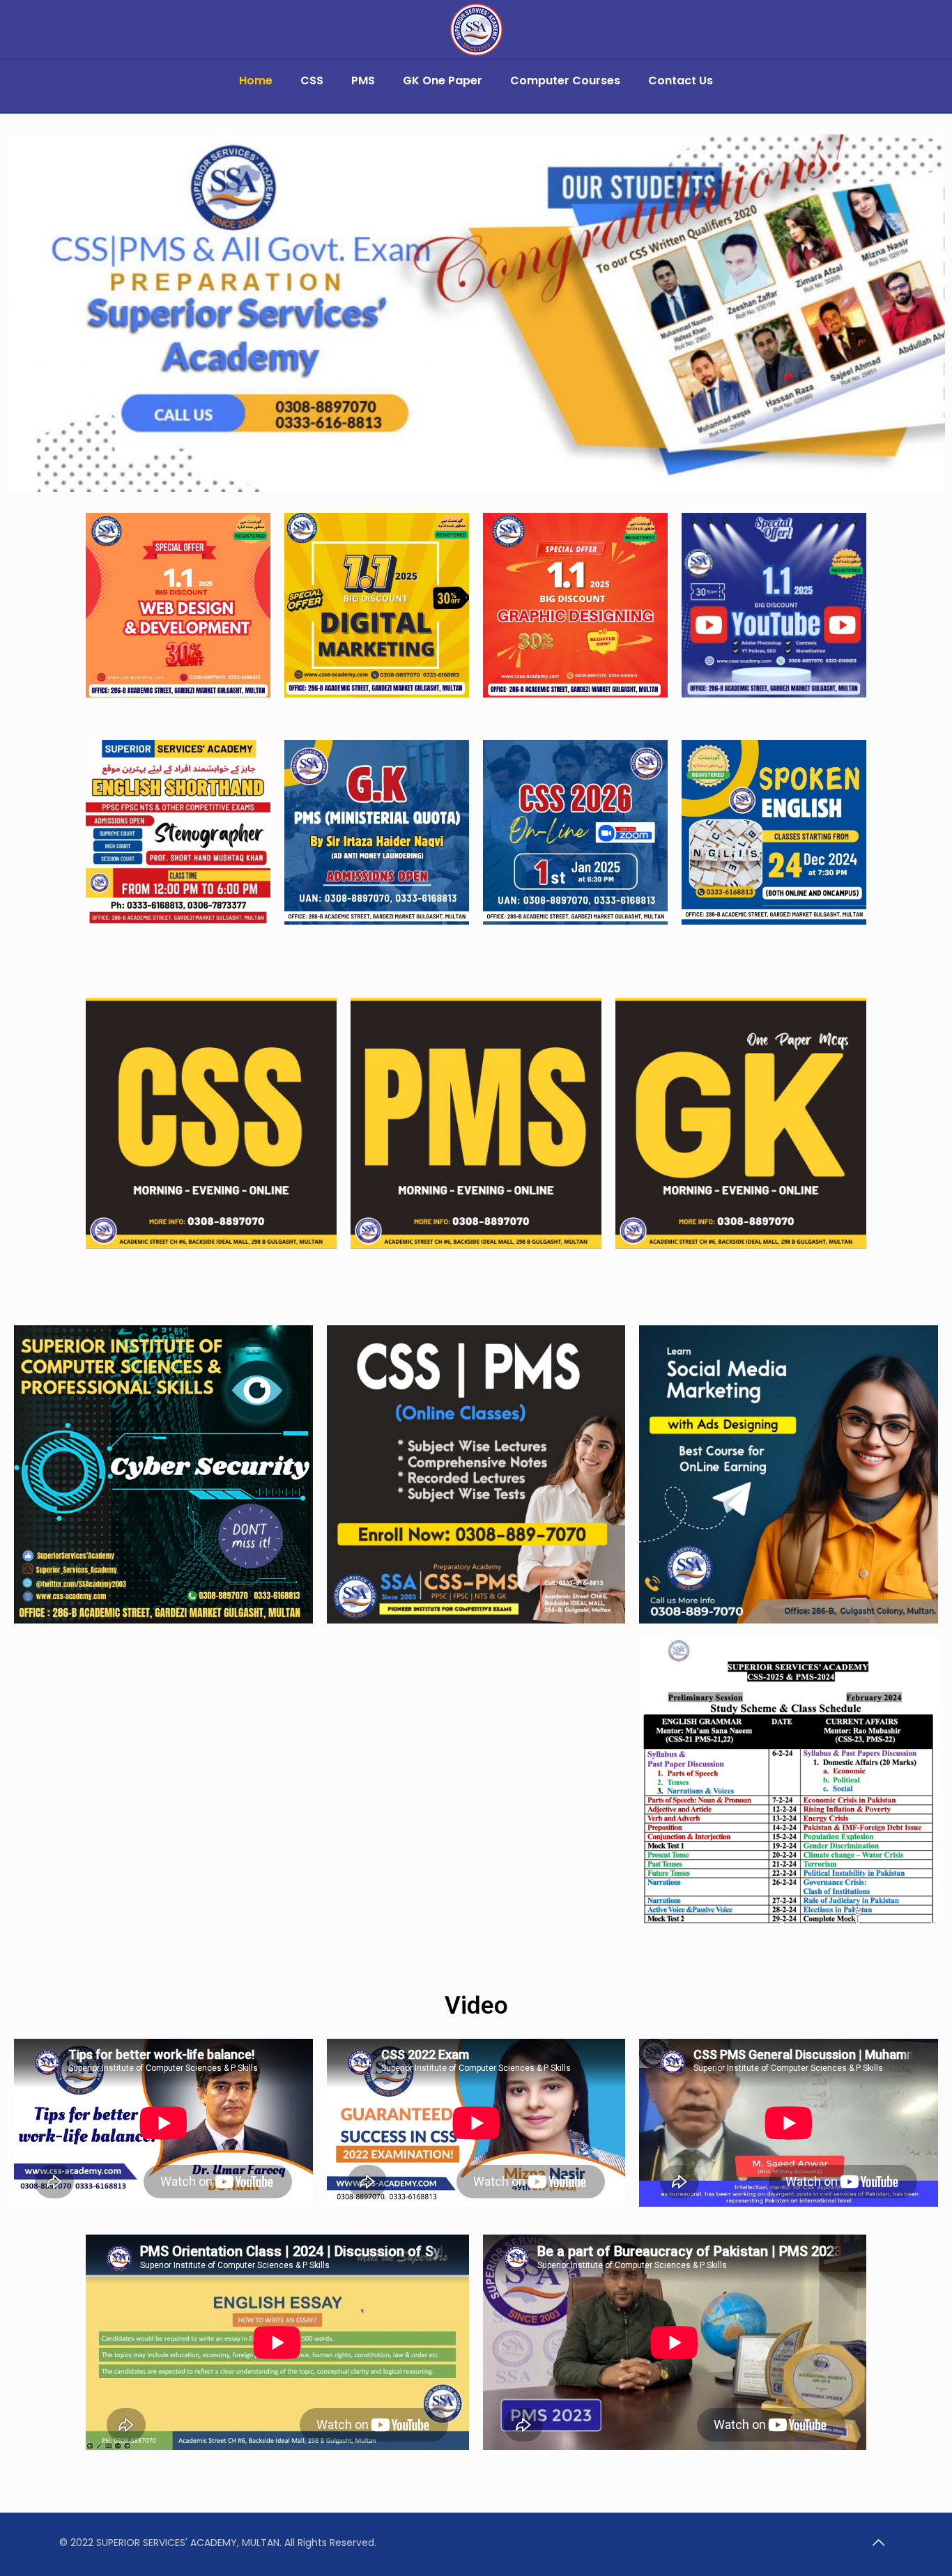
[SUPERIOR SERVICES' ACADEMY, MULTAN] (476, 30)
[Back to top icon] (878, 2543)
